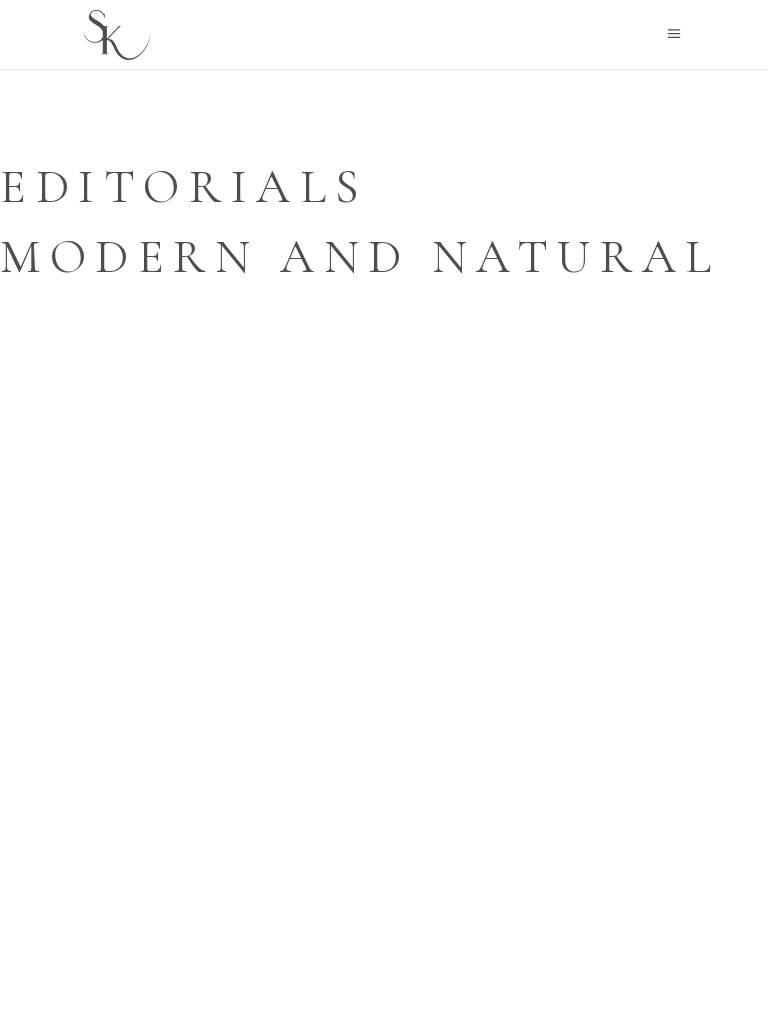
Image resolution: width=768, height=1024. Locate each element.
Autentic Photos (289, 117)
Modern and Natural (360, 257)
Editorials (184, 187)
